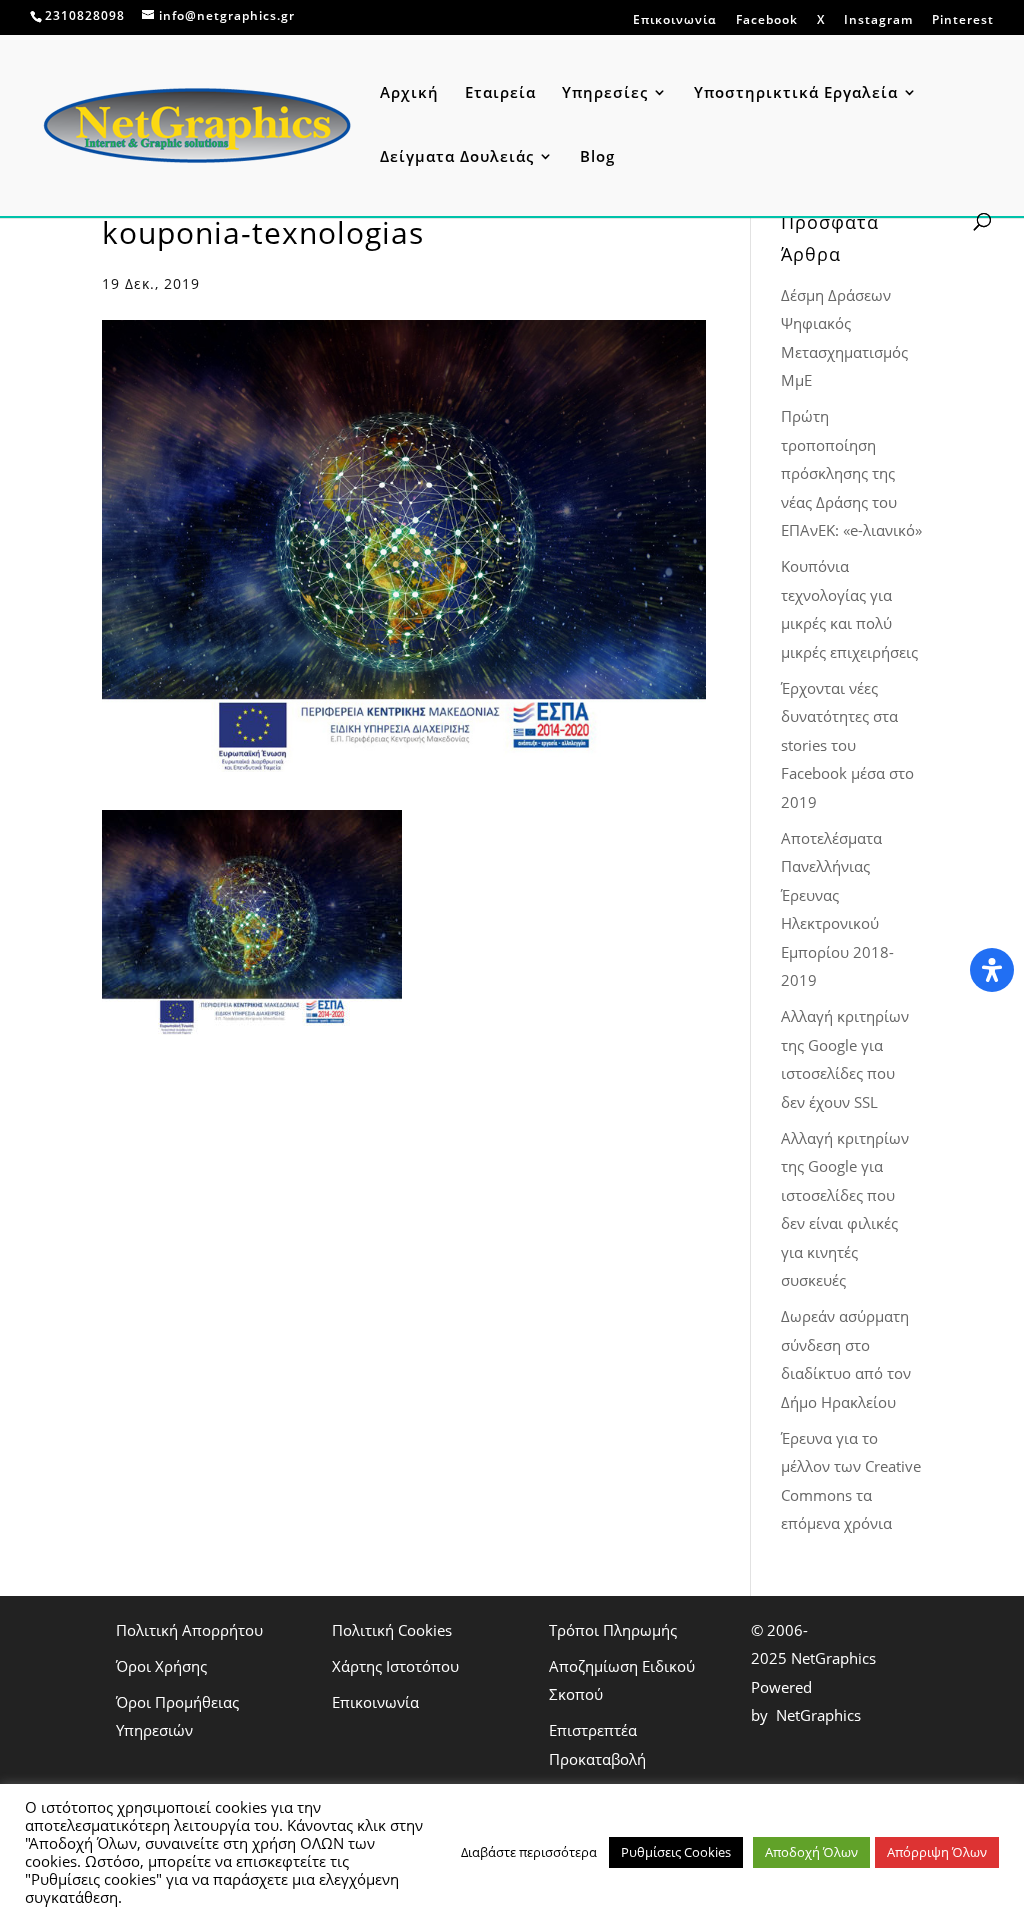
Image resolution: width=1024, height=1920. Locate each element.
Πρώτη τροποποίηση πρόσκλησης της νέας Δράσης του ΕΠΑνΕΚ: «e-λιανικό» (851, 473)
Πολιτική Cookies (392, 1630)
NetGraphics (833, 1658)
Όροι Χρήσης (161, 1666)
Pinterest (963, 19)
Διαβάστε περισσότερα (529, 1852)
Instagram (878, 19)
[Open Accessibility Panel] (992, 970)
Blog (597, 157)
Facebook (767, 19)
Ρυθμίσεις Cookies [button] (676, 1852)
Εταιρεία (500, 93)
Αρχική (409, 93)
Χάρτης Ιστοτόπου (395, 1666)
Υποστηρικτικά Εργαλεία (796, 93)
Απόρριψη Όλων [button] (937, 1852)
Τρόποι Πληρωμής (613, 1630)
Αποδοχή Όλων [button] (811, 1852)
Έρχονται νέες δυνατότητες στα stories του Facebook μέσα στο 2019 (847, 745)
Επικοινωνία (675, 21)
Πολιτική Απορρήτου (189, 1630)
